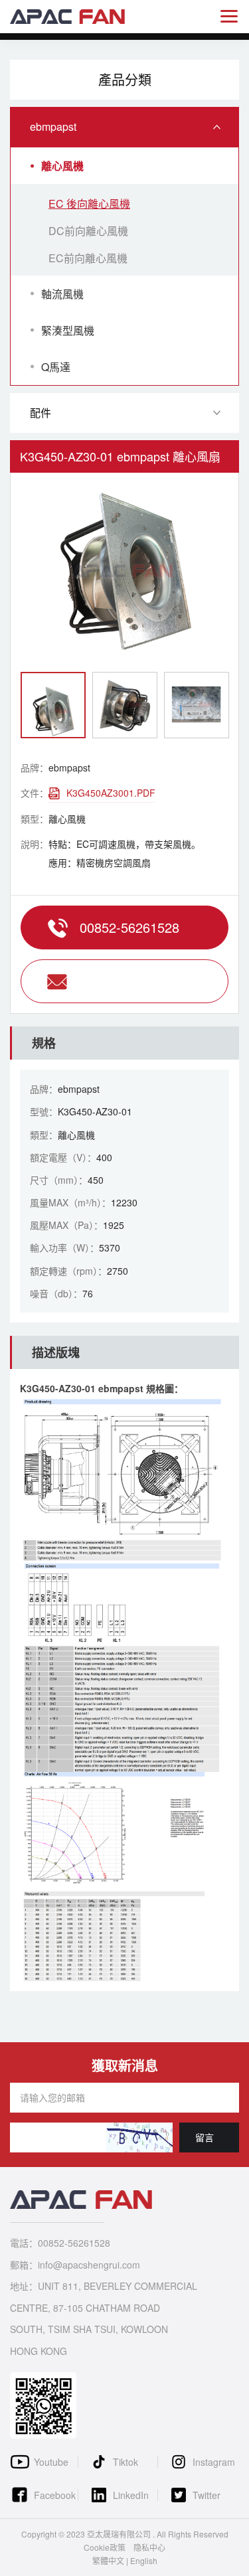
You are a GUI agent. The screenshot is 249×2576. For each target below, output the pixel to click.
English (144, 2560)
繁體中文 (108, 2560)
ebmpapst (53, 126)
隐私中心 (149, 2547)
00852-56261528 (129, 927)
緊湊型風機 (68, 330)
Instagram (214, 2462)
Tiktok (125, 2462)
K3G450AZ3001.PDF (111, 793)
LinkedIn (131, 2495)
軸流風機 (62, 294)
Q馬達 (56, 367)
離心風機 (62, 166)
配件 (41, 413)
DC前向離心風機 (88, 231)
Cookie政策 (105, 2547)
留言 (205, 2137)
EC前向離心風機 (88, 258)
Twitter (207, 2495)
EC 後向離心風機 (89, 203)
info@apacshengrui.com (124, 981)
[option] (124, 572)
